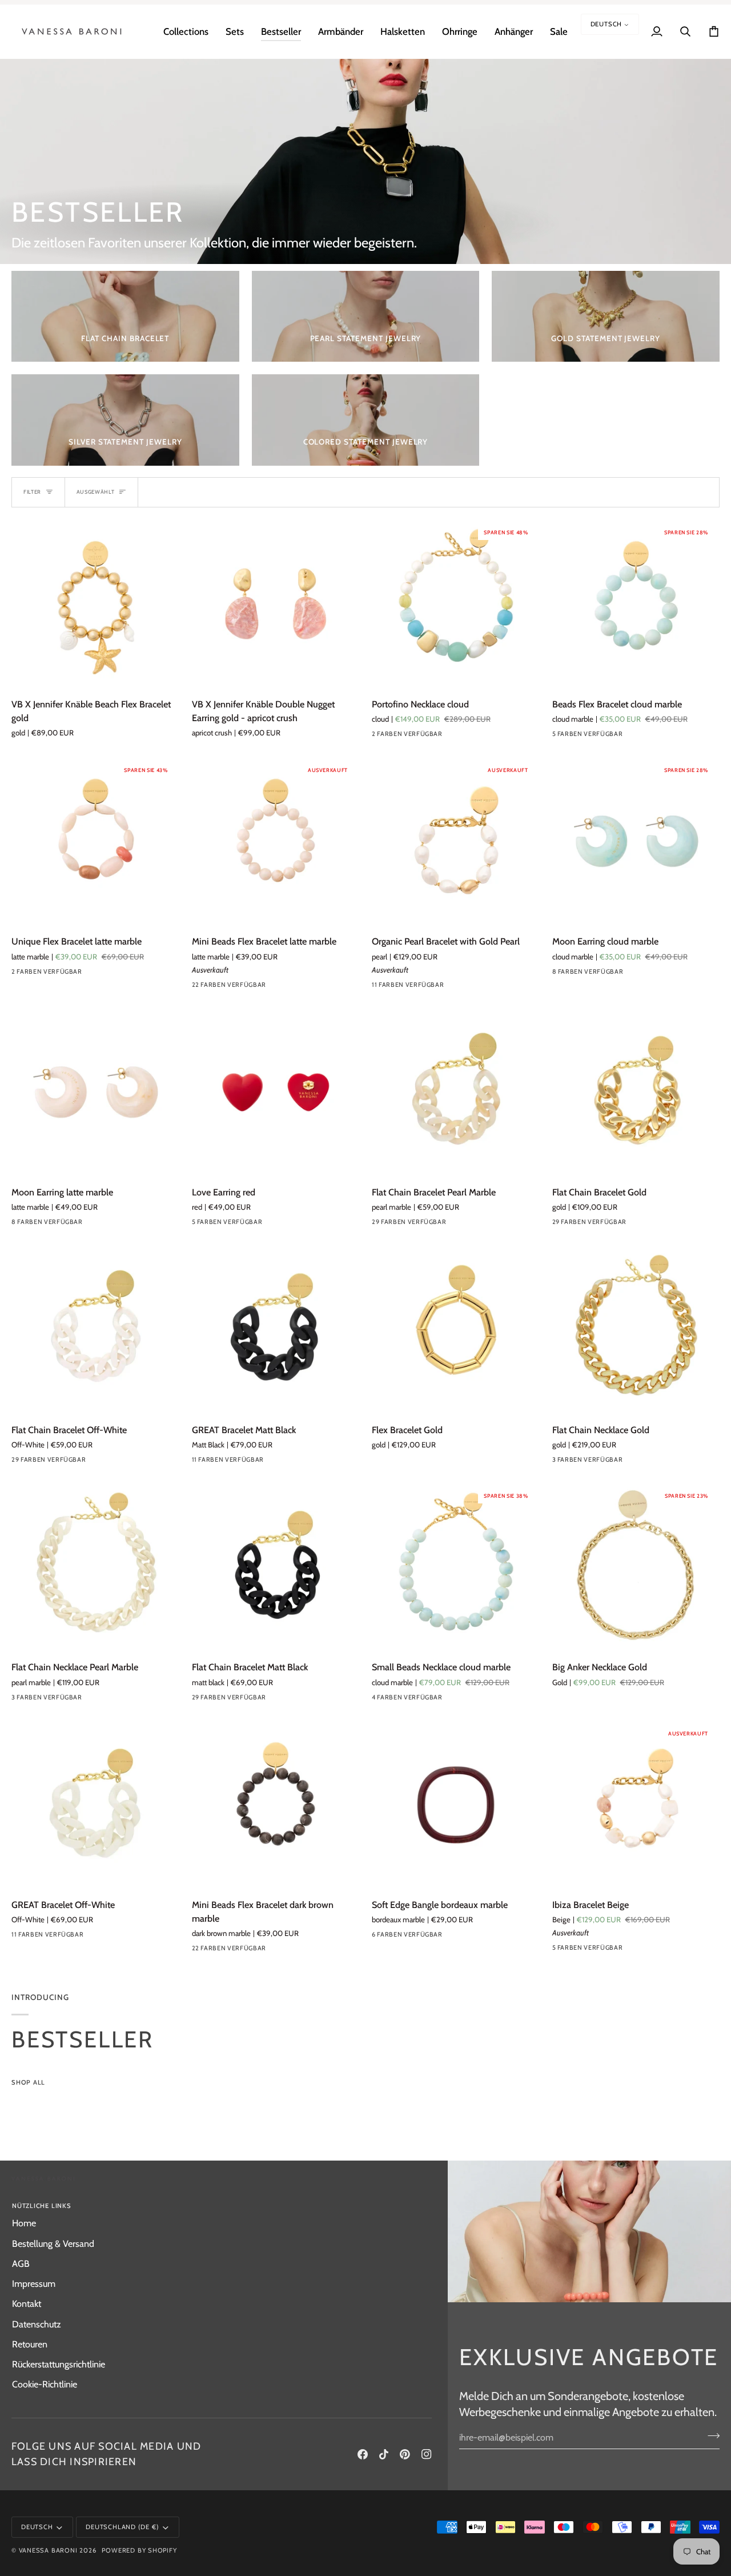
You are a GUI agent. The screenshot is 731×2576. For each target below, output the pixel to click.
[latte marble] (39, 974)
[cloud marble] (601, 737)
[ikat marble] (642, 737)
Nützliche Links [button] (42, 2206)
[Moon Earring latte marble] (95, 1093)
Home (24, 2223)
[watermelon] (601, 1950)
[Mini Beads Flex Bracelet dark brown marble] (276, 1805)
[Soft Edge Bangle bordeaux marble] (456, 1805)
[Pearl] (379, 987)
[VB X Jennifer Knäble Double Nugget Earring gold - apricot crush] (276, 604)
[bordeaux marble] (560, 737)
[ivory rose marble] (400, 737)
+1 (478, 1937)
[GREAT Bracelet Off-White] (95, 1805)
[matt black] (282, 1700)
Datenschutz (37, 2324)
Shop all (28, 2082)
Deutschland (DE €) (122, 2527)
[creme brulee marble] (642, 974)
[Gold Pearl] (420, 987)
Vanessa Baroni (48, 2550)
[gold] (441, 987)
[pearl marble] (580, 737)
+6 (479, 987)
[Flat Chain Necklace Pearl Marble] (95, 1567)
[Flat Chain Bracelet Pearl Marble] (456, 1093)
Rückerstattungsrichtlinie (59, 2364)
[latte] (621, 737)
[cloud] (379, 737)
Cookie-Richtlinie (45, 2384)
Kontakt (27, 2303)
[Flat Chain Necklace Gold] (636, 1330)
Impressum (34, 2283)
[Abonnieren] (710, 2436)
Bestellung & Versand (53, 2243)
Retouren (30, 2344)
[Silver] (560, 1462)
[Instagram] (427, 2454)
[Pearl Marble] (101, 1937)
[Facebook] (363, 2454)
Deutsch (607, 24)
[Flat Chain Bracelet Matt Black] (276, 1567)
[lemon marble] (441, 1700)
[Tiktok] (384, 2454)
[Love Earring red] (276, 1093)
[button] (186, 31)
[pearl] (400, 987)
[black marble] (560, 974)
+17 (300, 987)
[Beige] (580, 1950)
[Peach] (560, 1950)
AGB (21, 2263)
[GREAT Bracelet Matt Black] (276, 1330)
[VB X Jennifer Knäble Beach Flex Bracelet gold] (95, 604)
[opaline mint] (282, 987)
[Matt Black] (282, 1462)
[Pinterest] (405, 2454)
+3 (660, 974)
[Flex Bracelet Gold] (456, 1330)
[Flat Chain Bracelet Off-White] (95, 1330)
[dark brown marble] (282, 1951)
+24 (481, 1225)
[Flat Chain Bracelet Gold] (636, 1093)
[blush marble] (441, 1225)
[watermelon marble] (461, 987)
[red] (199, 1225)
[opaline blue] (400, 1225)
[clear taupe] (461, 1937)
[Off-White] (101, 1462)
